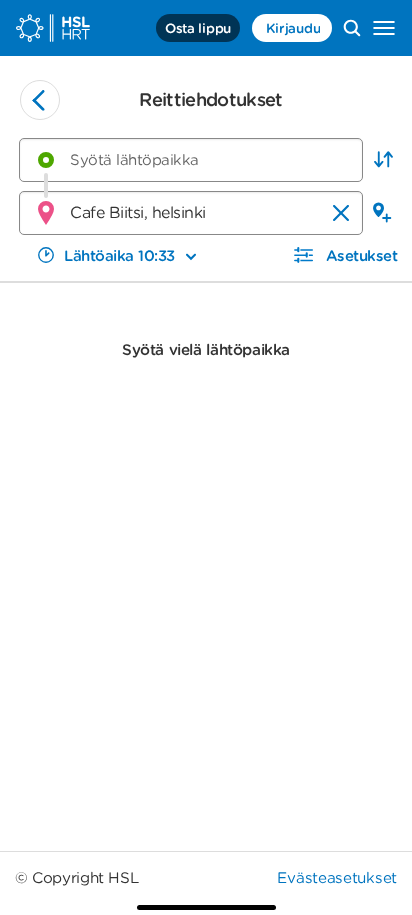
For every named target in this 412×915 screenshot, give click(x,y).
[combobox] (191, 160)
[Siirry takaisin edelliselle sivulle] (40, 100)
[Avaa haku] (352, 28)
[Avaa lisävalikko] (384, 28)
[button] (383, 160)
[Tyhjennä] (341, 213)
